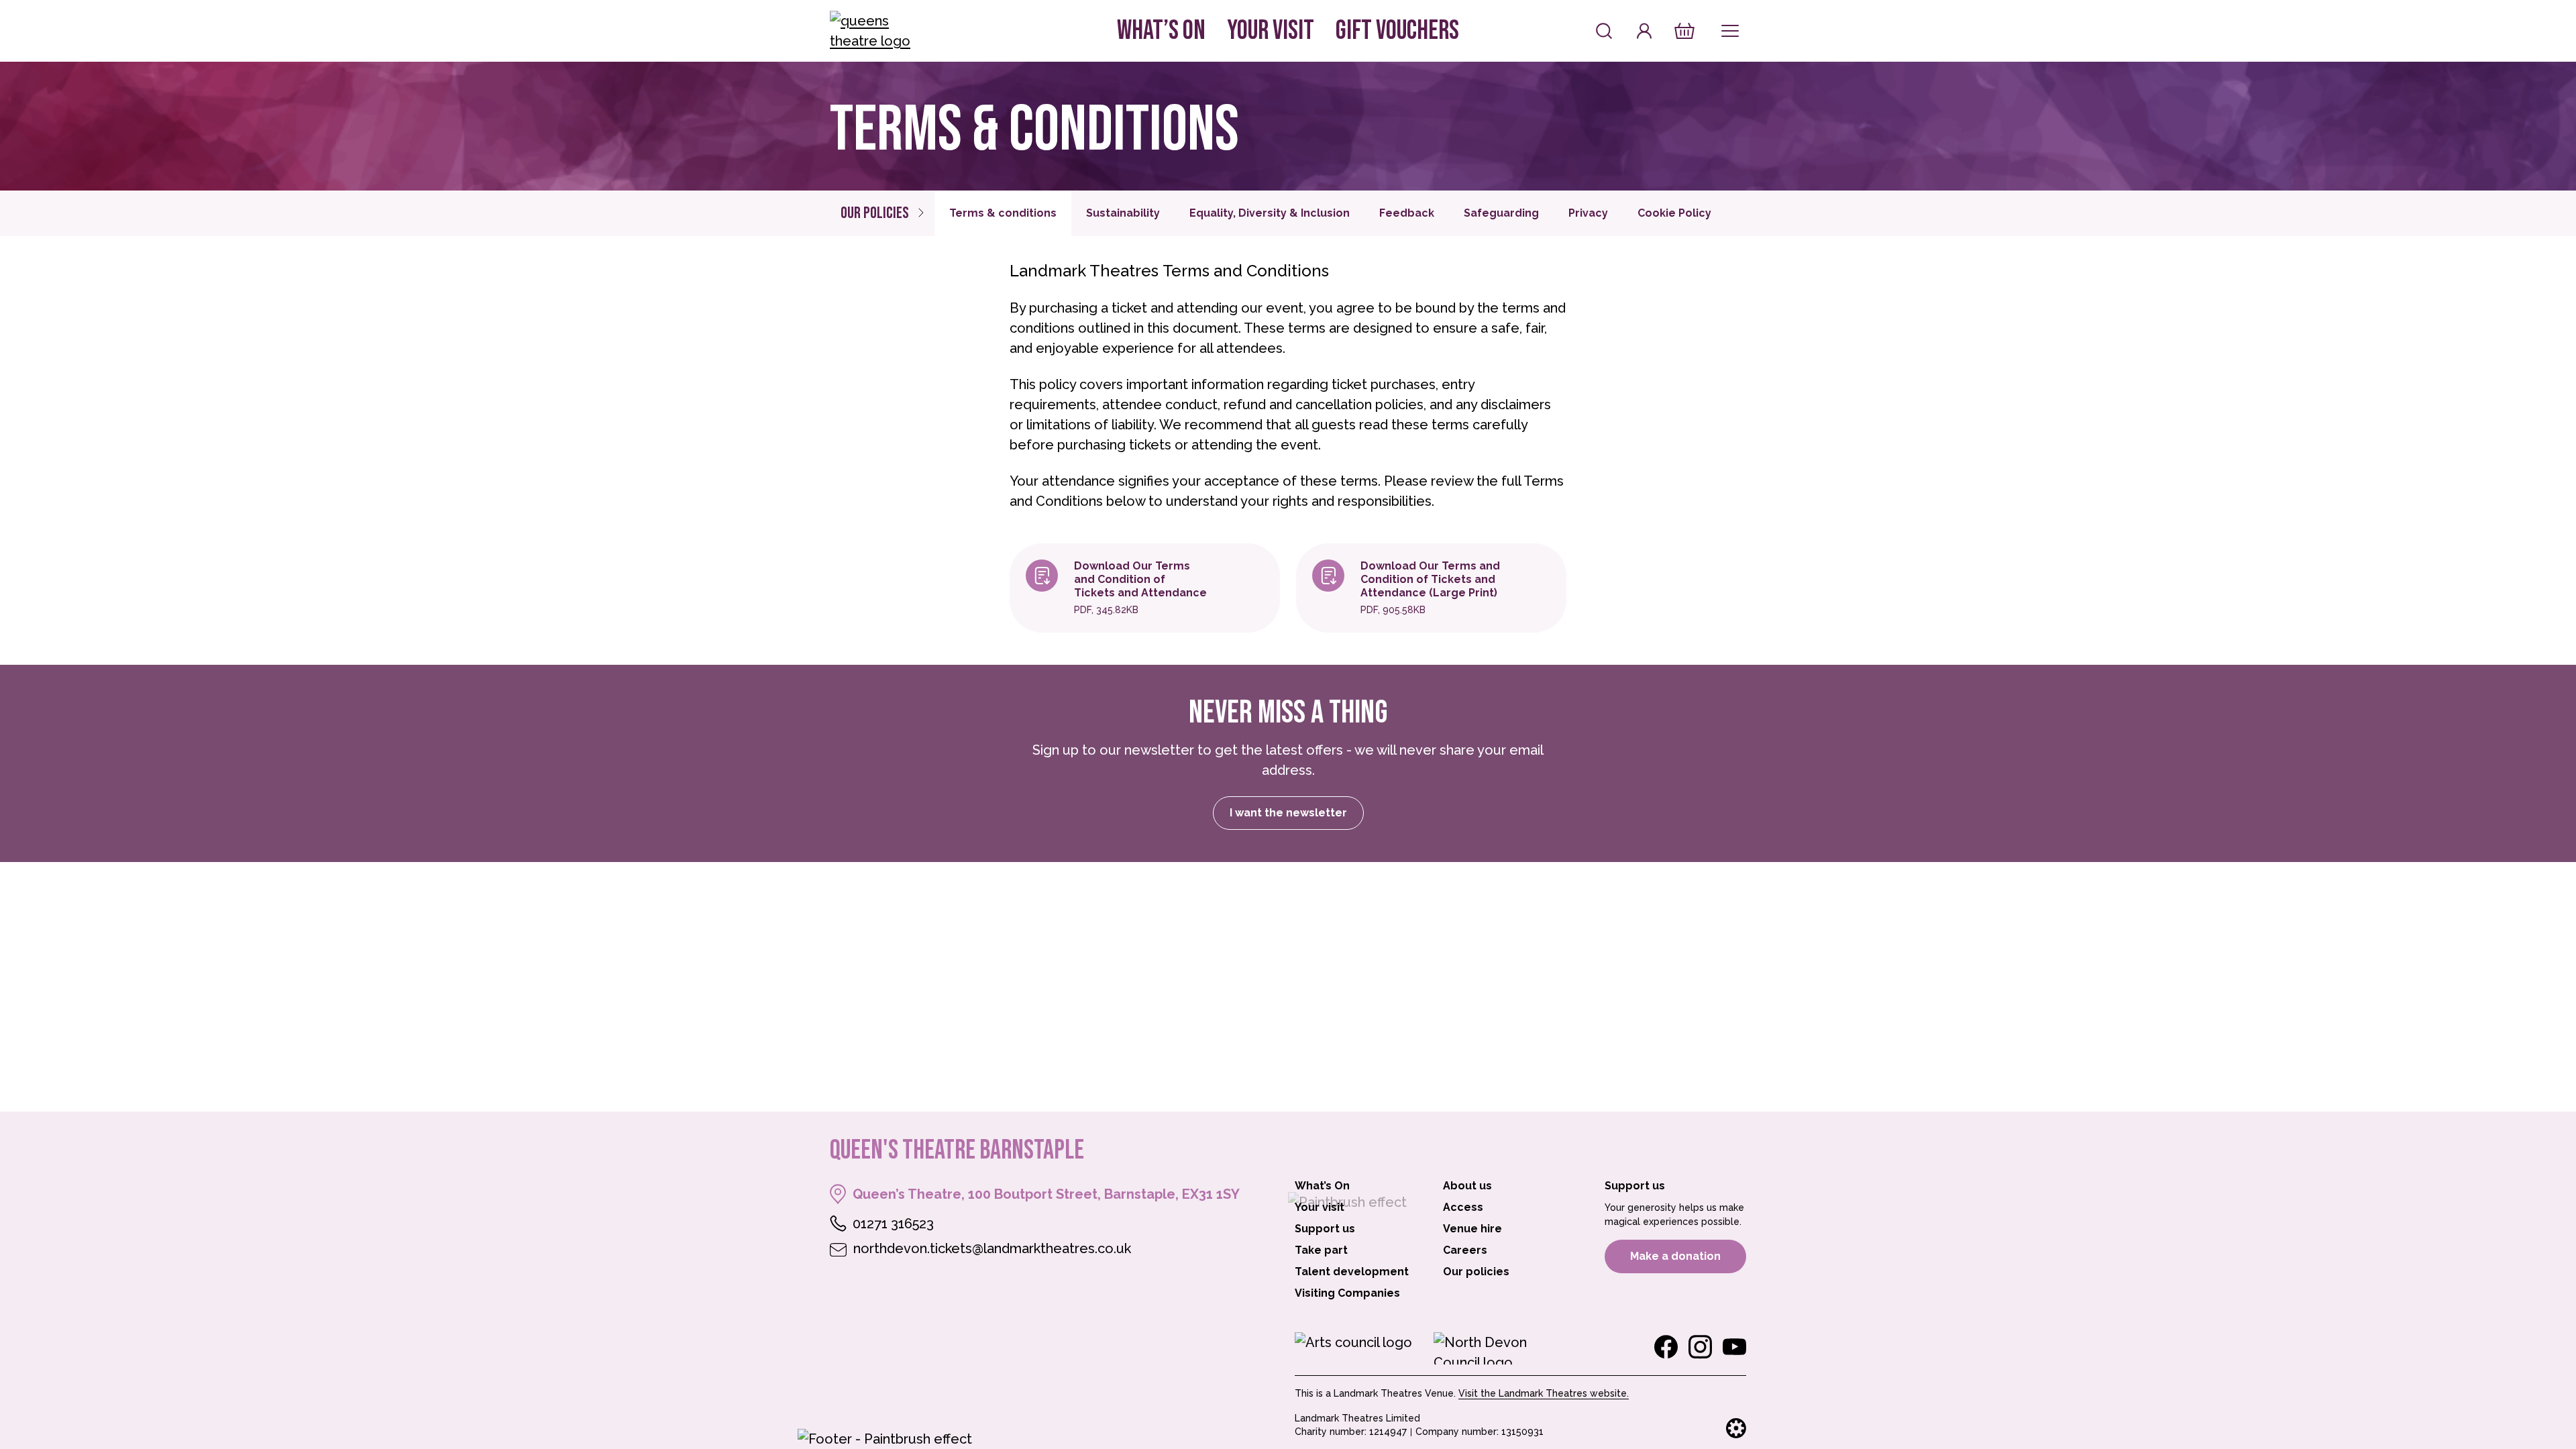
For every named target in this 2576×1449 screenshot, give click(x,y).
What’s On (1161, 31)
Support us (1325, 1229)
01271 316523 (893, 1224)
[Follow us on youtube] (1734, 1347)
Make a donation (1675, 1256)
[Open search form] (1604, 31)
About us (1467, 1186)
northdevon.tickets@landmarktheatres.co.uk (992, 1248)
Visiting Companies (1347, 1293)
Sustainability (1123, 213)
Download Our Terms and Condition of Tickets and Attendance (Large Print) (1430, 579)
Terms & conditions (1003, 213)
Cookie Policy (1674, 213)
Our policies (875, 213)
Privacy (1588, 213)
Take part (1321, 1250)
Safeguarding (1501, 213)
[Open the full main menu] (1730, 31)
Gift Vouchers (1397, 31)
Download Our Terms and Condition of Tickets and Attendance (1140, 579)
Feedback (1407, 213)
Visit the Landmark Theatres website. (1544, 1393)
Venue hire (1472, 1229)
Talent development (1352, 1272)
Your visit (1271, 31)
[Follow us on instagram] (1700, 1347)
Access (1463, 1207)
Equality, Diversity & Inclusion (1270, 213)
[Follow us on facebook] (1666, 1347)
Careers (1465, 1250)
